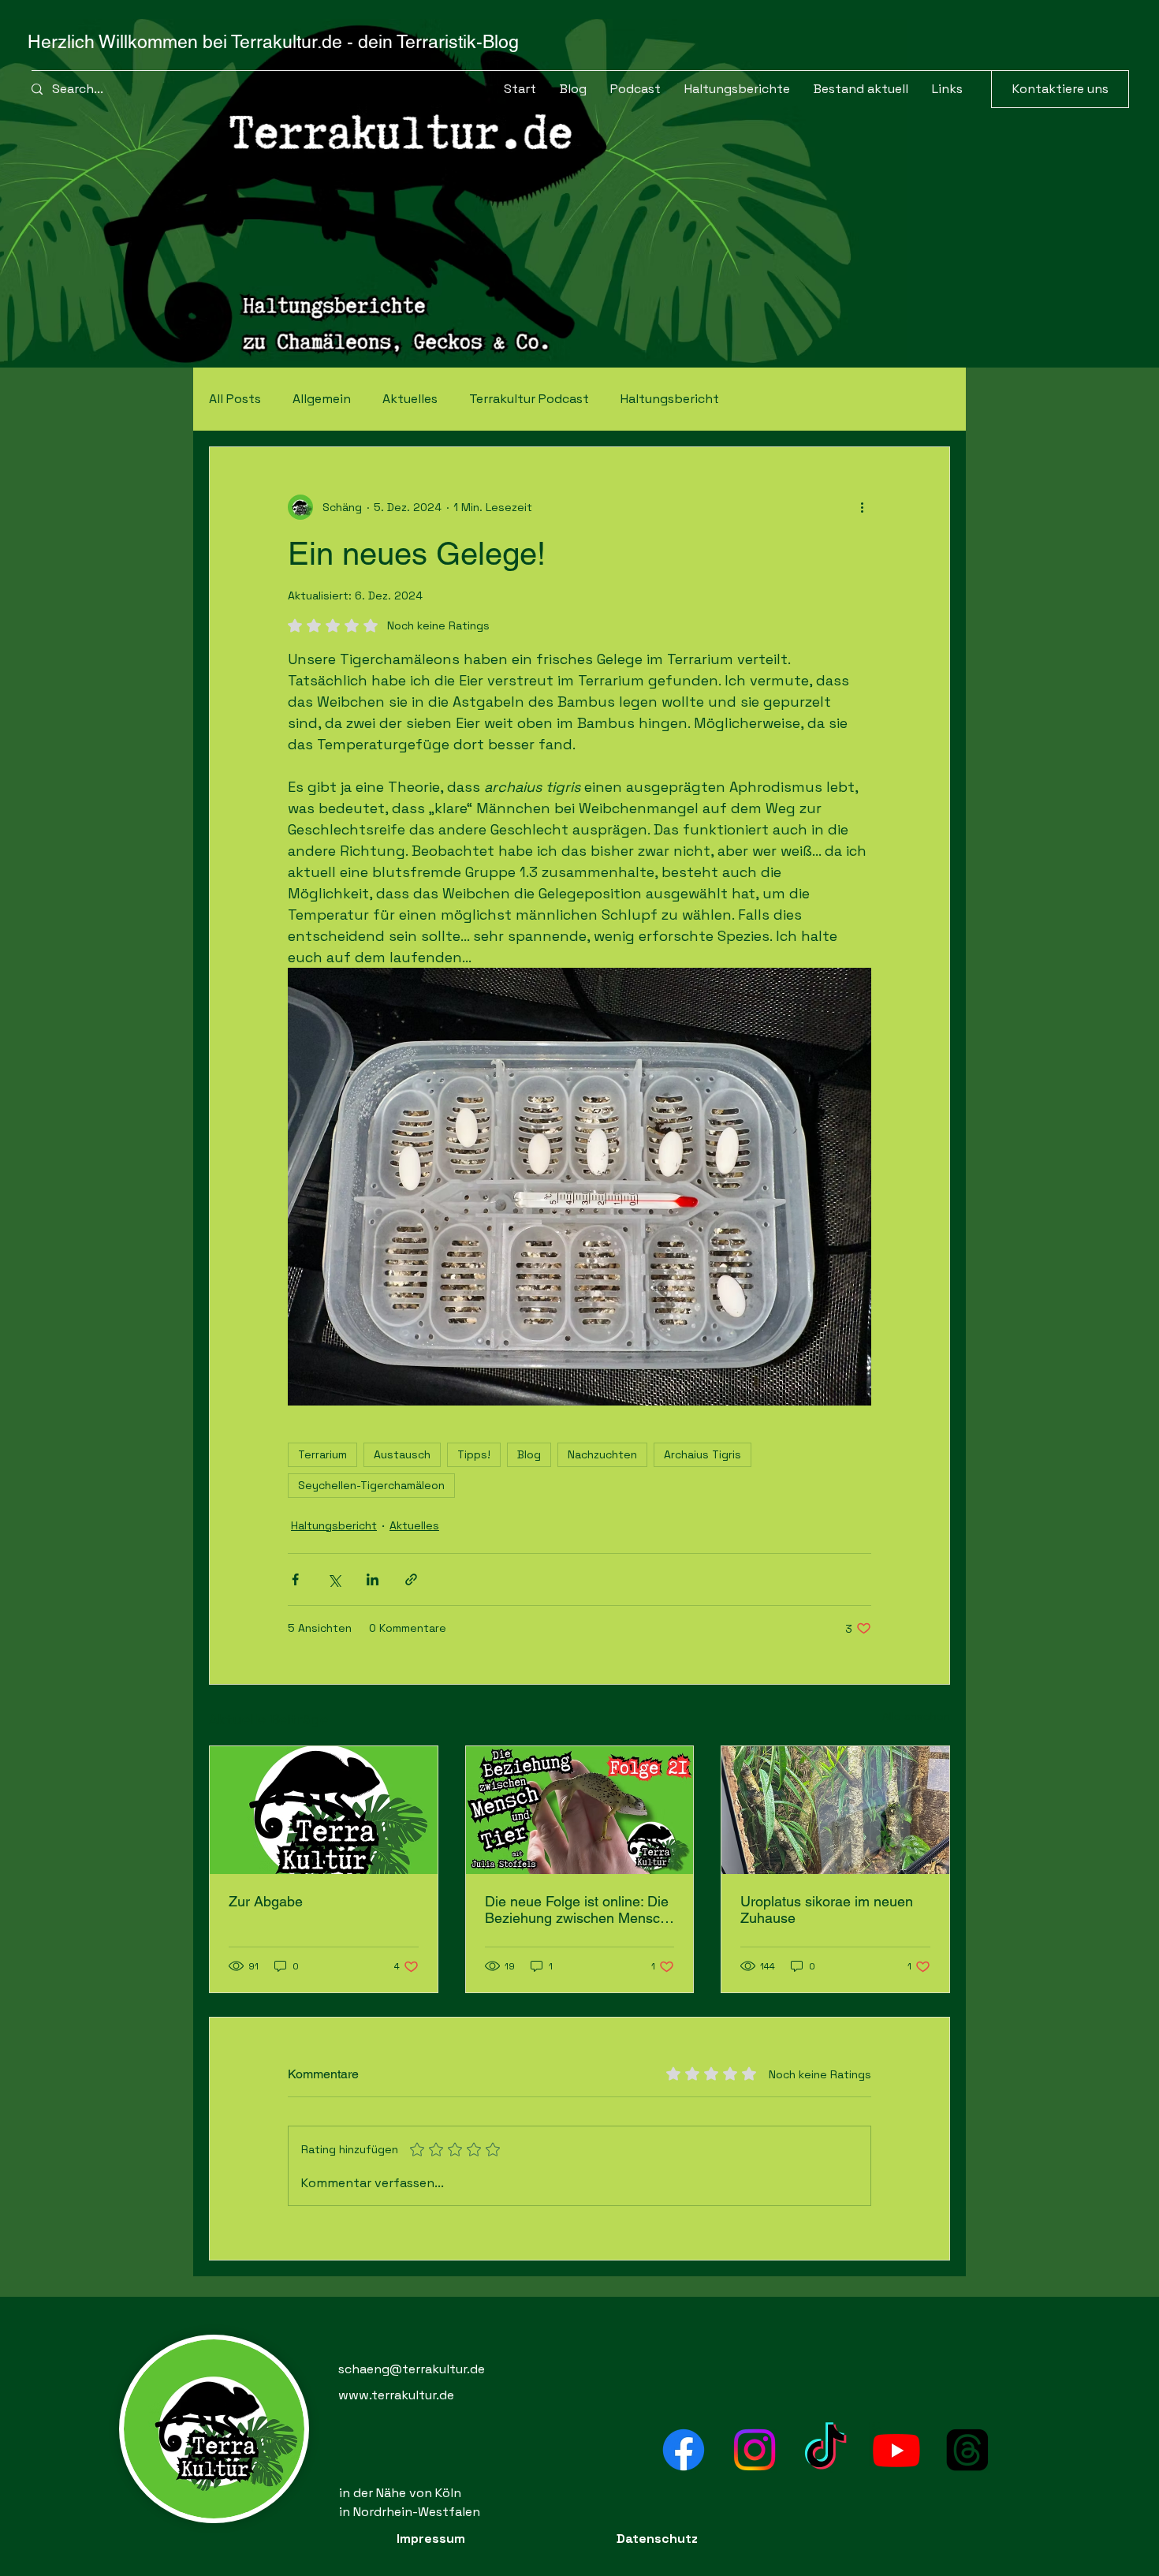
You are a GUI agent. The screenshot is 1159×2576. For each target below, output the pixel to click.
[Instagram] (755, 2450)
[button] (861, 89)
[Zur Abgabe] (324, 1810)
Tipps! (474, 1454)
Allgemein (322, 399)
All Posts (235, 399)
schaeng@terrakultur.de (412, 2369)
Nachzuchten (602, 1454)
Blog (529, 1454)
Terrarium (322, 1454)
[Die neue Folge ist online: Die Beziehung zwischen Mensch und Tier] (580, 1810)
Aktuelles (410, 399)
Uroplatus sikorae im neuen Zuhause (827, 1910)
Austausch (402, 1454)
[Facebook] (684, 2450)
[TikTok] (825, 2450)
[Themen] (967, 2450)
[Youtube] (896, 2450)
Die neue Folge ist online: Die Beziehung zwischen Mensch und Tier (577, 1910)
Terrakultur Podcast (529, 399)
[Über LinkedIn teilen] (373, 1579)
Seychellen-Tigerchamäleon (371, 1485)
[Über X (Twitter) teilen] (334, 1579)
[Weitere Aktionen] (862, 507)
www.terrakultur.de (396, 2395)
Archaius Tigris (702, 1454)
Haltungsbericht (670, 399)
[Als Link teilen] (411, 1579)
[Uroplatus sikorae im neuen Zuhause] (835, 1810)
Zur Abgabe (266, 1901)
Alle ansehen (916, 1716)
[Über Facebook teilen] (295, 1579)
